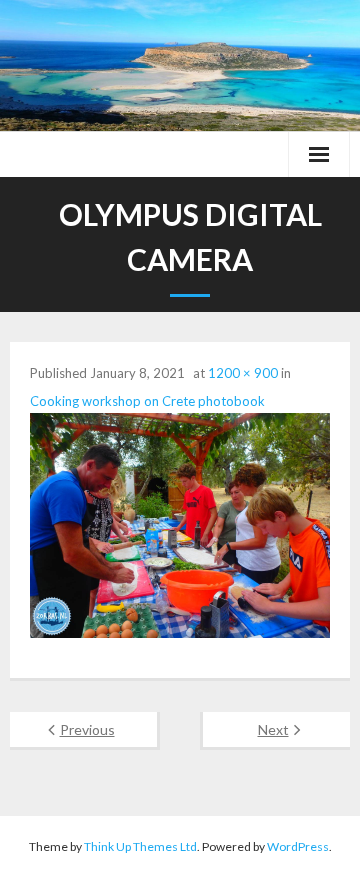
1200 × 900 (243, 373)
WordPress (298, 846)
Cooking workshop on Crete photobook (147, 401)
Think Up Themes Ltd (140, 846)
